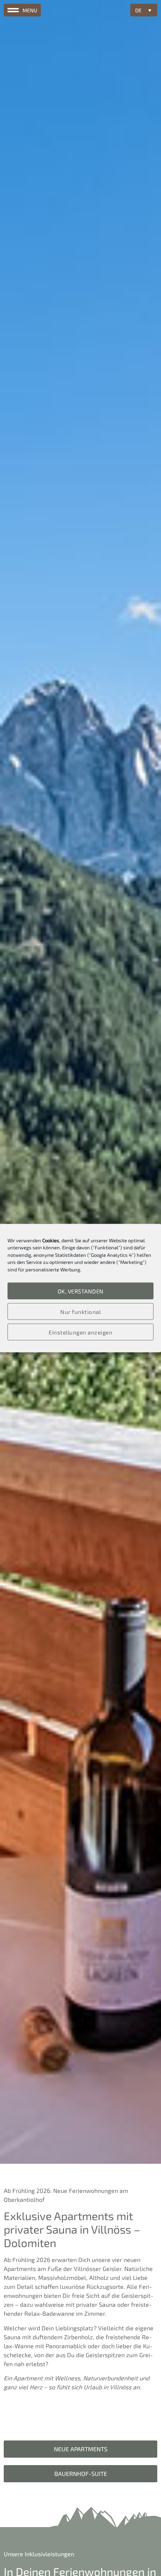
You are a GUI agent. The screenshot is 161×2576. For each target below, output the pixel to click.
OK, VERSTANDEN (81, 1291)
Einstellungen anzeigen (80, 1332)
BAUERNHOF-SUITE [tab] (81, 2474)
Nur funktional (80, 1311)
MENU (30, 10)
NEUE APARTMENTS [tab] (81, 2449)
